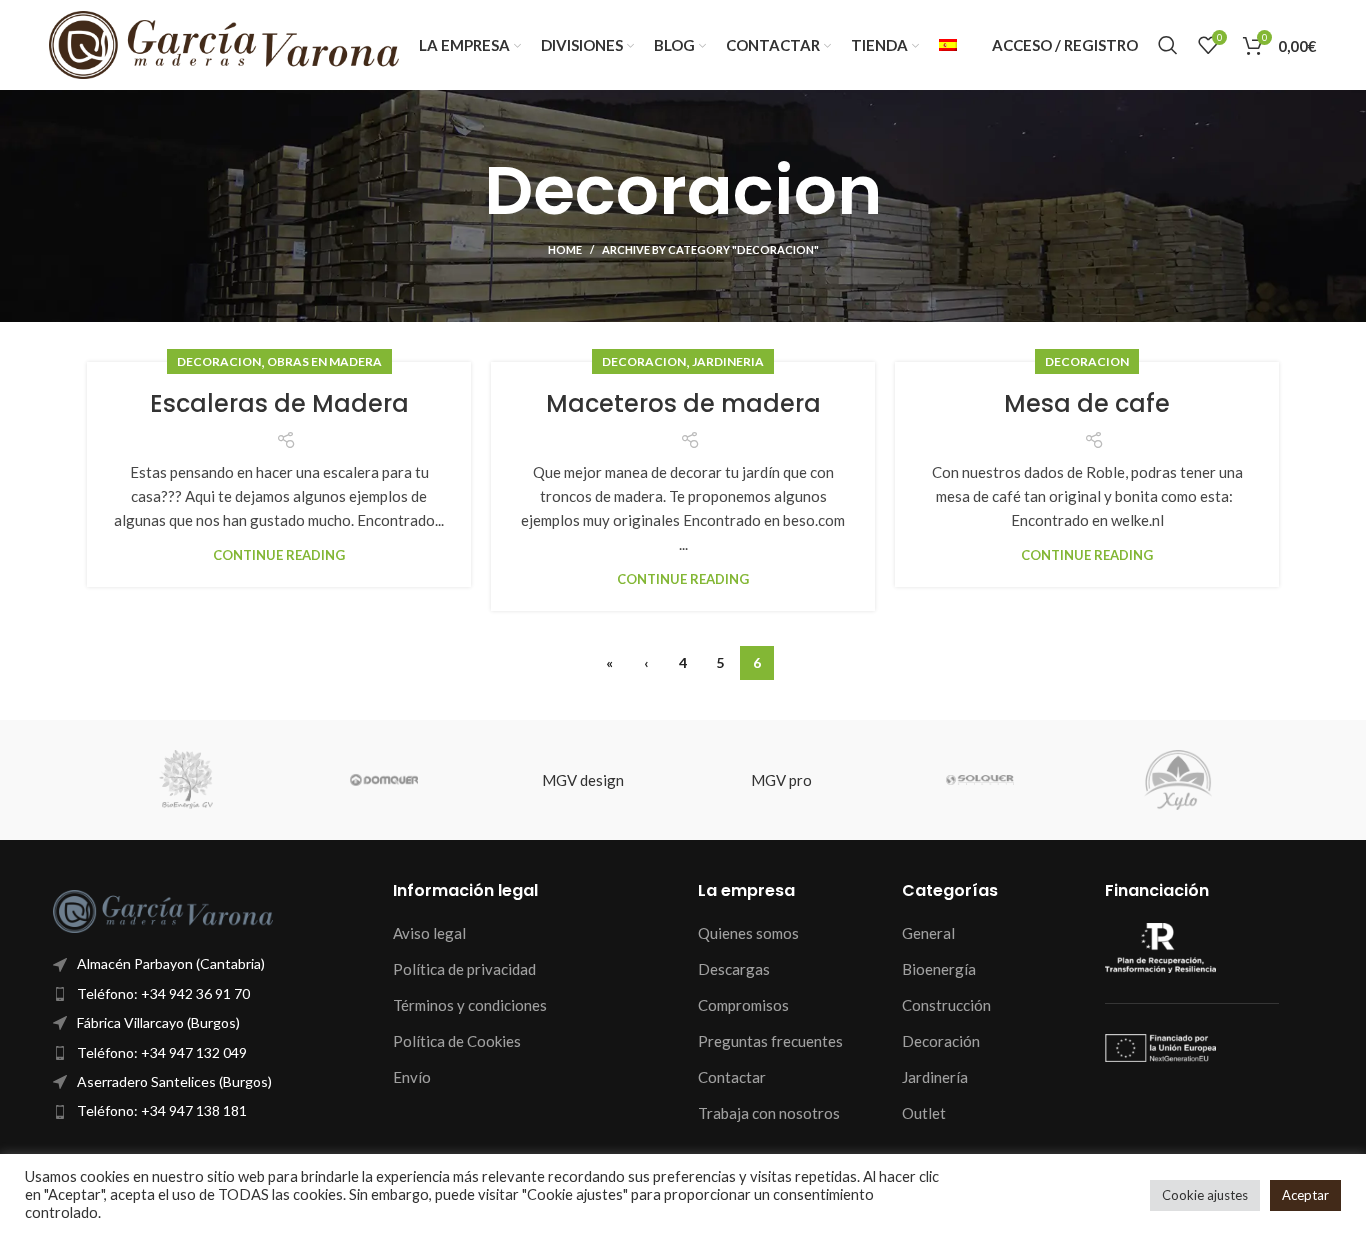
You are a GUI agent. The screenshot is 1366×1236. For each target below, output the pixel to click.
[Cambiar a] (948, 45)
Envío (412, 1077)
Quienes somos (748, 933)
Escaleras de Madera (279, 403)
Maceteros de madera (683, 403)
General (928, 933)
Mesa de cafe (1087, 403)
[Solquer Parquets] (980, 780)
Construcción (946, 1005)
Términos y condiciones (470, 1005)
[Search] (1168, 45)
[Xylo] (1178, 780)
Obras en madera (324, 361)
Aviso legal (429, 933)
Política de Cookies (457, 1041)
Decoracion (219, 361)
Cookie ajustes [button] (1205, 1195)
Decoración (941, 1041)
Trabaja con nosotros (769, 1113)
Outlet (924, 1113)
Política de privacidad (464, 969)
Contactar (732, 1077)
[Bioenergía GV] (185, 780)
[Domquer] (384, 780)
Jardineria (728, 361)
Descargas (734, 969)
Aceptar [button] (1305, 1195)
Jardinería (935, 1077)
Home (565, 249)
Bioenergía (939, 969)
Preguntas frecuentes (770, 1041)
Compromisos (743, 1005)
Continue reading (279, 555)
